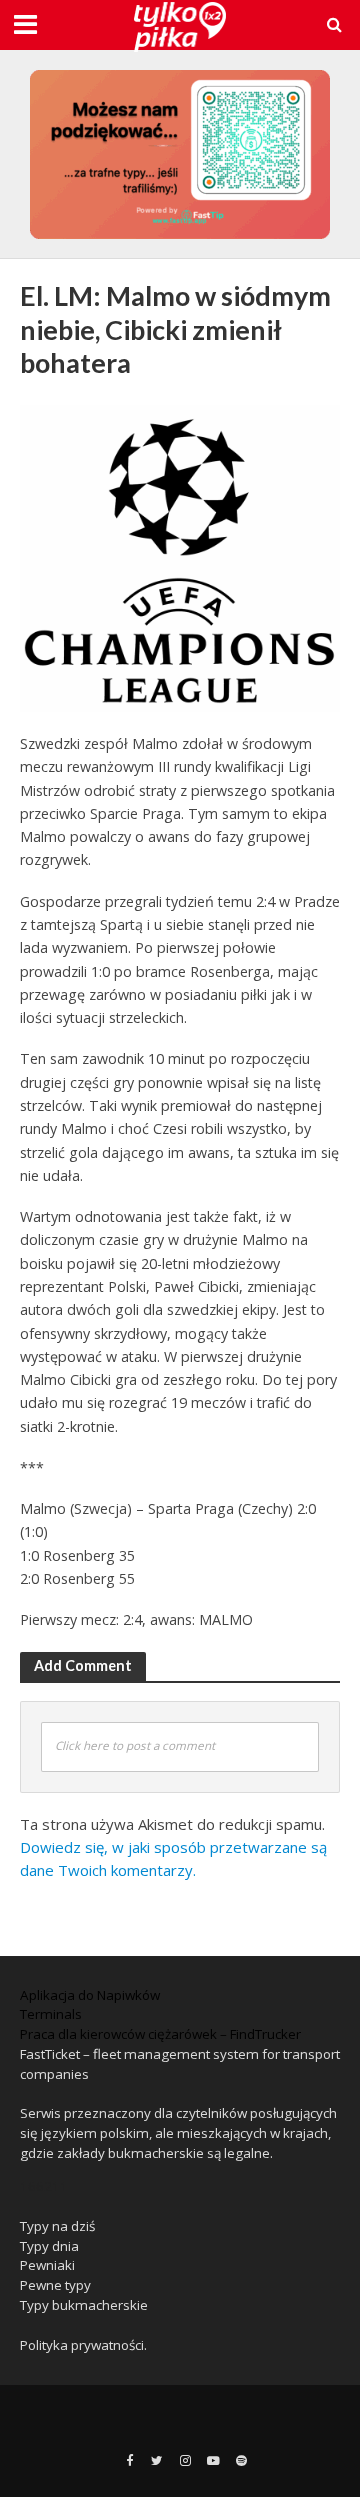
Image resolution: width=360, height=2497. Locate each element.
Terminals (51, 2014)
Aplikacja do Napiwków (90, 1995)
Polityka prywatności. (83, 2345)
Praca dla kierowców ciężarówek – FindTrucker (160, 2034)
